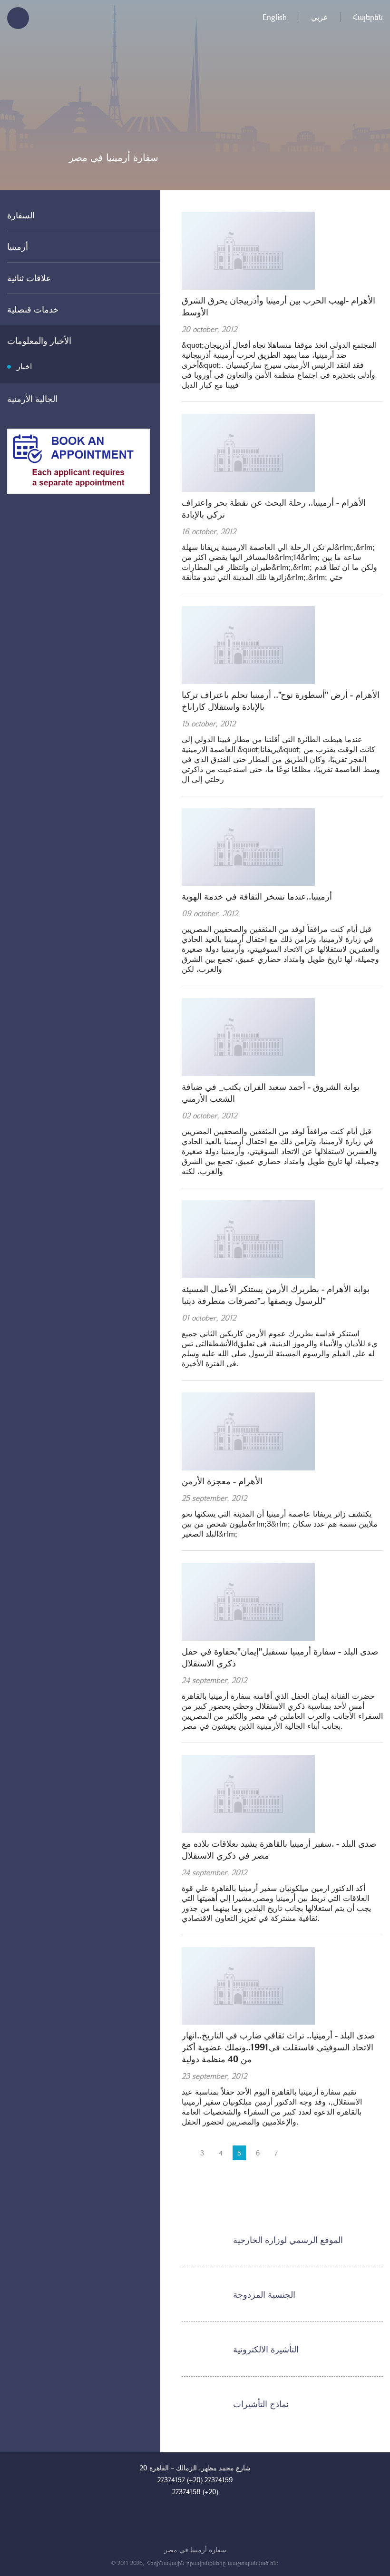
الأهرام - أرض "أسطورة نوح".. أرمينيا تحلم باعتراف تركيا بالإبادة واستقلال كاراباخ (281, 700)
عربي (320, 17)
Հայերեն (368, 17)
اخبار (24, 366)
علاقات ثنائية (29, 278)
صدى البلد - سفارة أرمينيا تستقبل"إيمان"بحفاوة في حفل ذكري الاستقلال (280, 1657)
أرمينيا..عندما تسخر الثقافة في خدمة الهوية (257, 896)
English (275, 17)
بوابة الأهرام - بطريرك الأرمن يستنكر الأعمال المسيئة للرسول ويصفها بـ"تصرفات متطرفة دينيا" (276, 1295)
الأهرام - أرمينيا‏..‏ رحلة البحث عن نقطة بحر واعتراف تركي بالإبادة (274, 508)
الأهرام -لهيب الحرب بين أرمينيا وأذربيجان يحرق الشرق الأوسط (278, 306)
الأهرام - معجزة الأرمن (222, 1481)
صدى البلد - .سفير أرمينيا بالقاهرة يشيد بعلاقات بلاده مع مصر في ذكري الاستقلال (279, 1849)
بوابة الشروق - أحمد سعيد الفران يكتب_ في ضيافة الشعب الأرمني (271, 1092)
